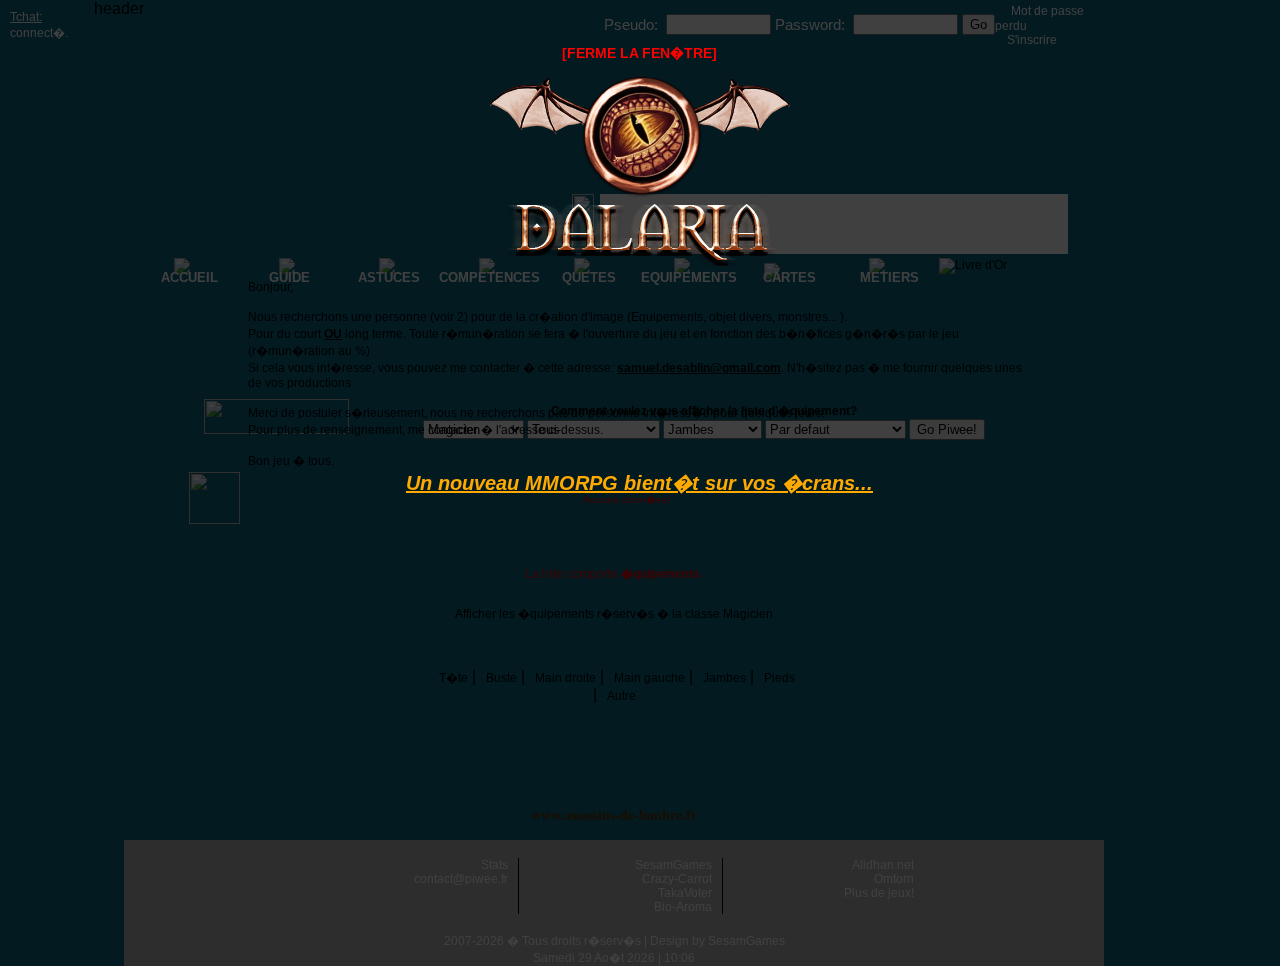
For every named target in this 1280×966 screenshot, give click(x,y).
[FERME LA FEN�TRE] (639, 53)
